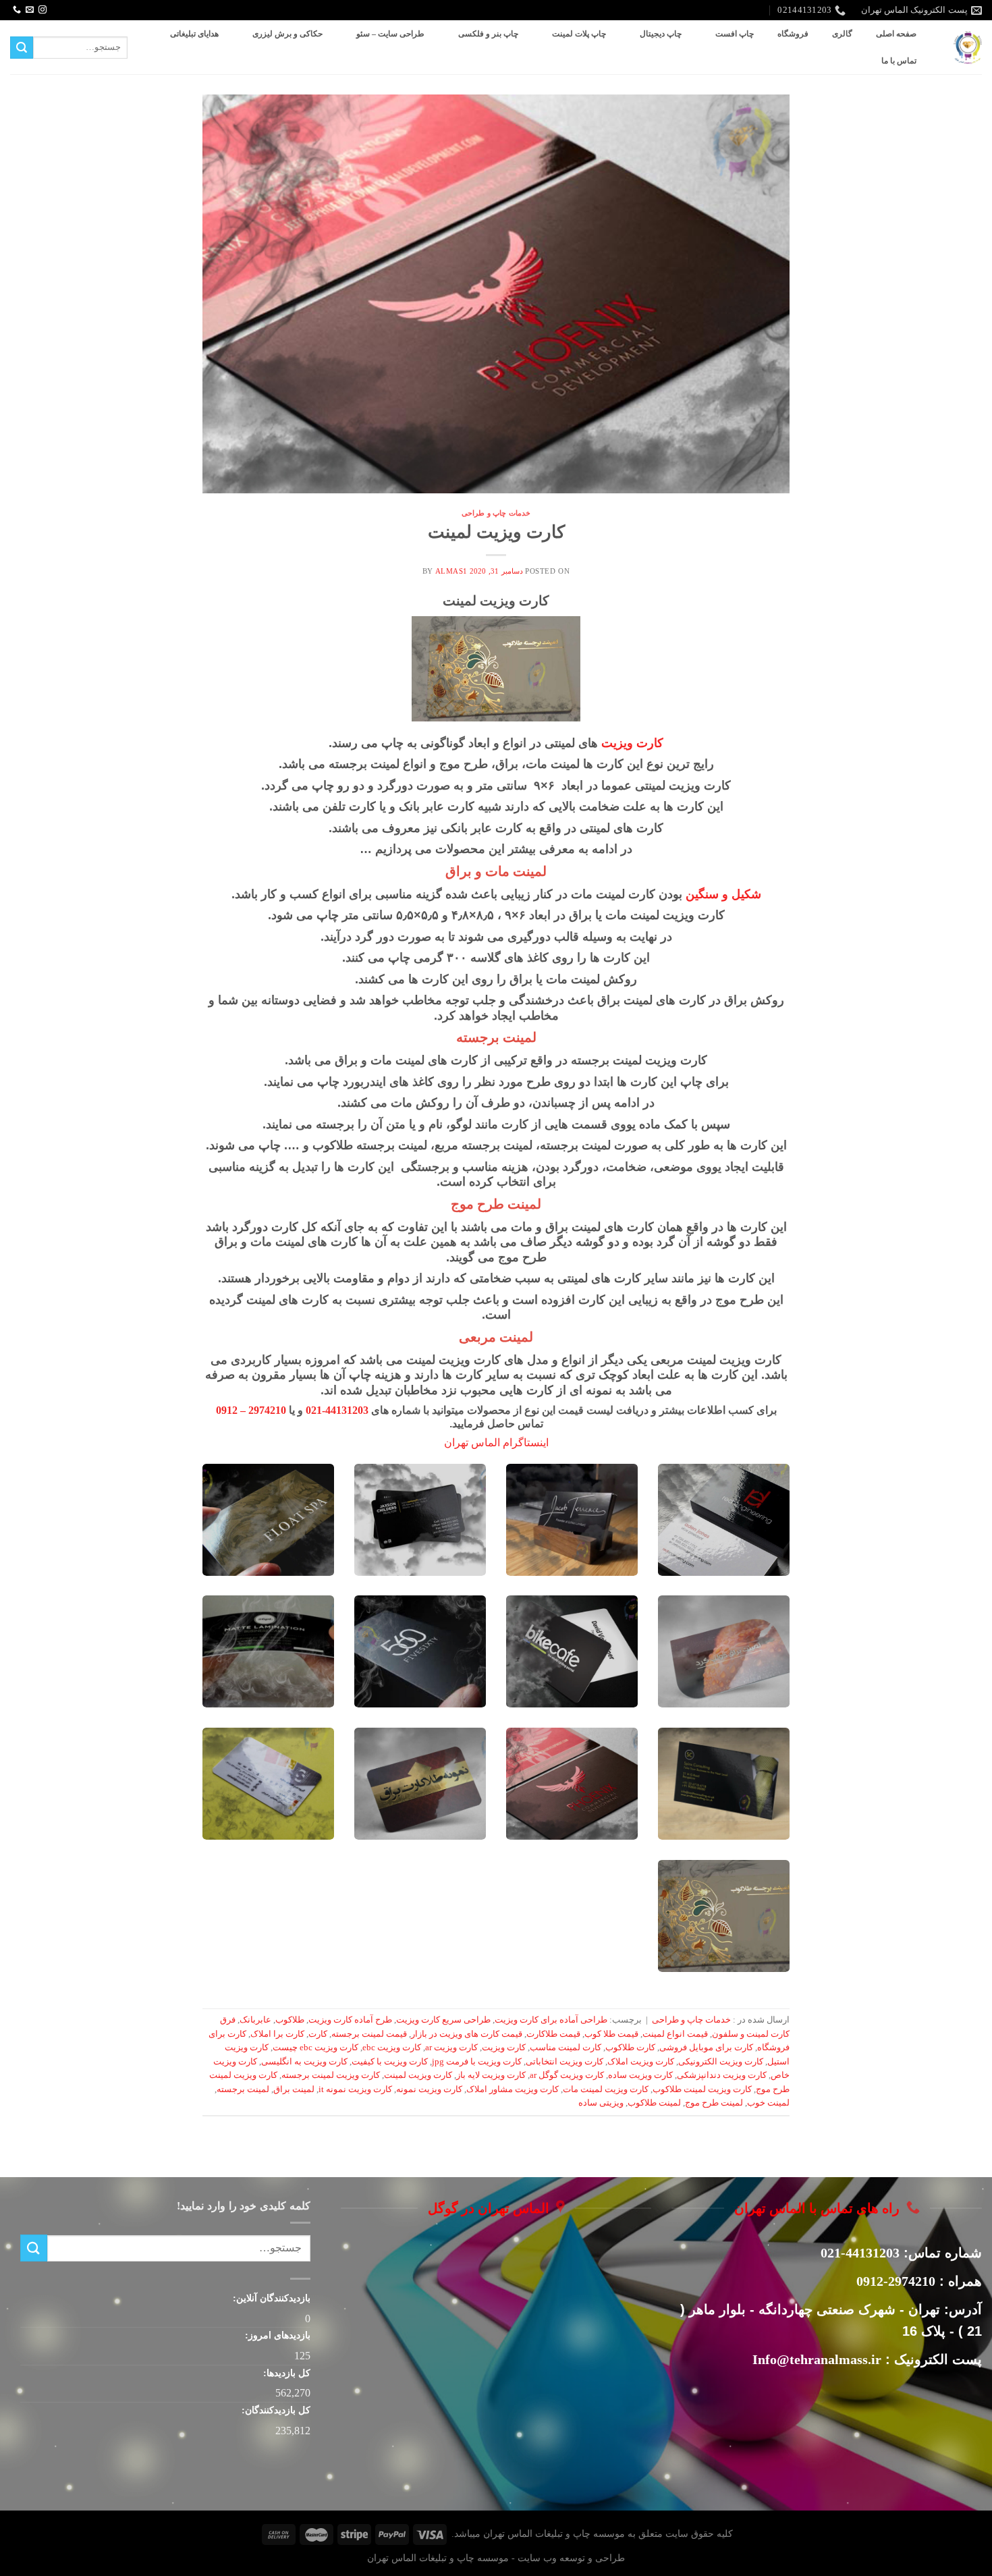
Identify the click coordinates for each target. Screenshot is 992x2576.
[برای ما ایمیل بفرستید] (30, 10)
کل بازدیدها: (285, 2373)
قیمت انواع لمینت (675, 2034)
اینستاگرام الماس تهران (496, 1443)
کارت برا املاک (277, 2034)
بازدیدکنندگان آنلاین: (270, 2298)
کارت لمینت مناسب (566, 2048)
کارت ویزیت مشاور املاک (513, 2089)
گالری (842, 34)
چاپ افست (735, 34)
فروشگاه (793, 34)
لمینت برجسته (243, 2089)
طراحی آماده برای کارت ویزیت (551, 2020)
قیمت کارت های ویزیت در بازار (467, 2034)
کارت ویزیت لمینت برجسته (331, 2075)
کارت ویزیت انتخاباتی (564, 2062)
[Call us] (17, 10)
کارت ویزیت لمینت (496, 532)
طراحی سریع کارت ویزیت (443, 2020)
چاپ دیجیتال (661, 34)
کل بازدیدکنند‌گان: (275, 2410)
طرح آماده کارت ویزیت (350, 2020)
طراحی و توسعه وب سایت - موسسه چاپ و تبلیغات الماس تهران (496, 2558)
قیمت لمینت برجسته (369, 2034)
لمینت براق (294, 2089)
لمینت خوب (768, 2103)
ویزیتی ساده (601, 2103)
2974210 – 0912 (251, 1410)
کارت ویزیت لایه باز (491, 2075)
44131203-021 (337, 1410)
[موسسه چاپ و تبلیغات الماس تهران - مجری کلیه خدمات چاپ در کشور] (968, 48)
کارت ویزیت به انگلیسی (304, 2062)
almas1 (451, 571)
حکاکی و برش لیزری (287, 34)
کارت (318, 2034)
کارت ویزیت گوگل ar (567, 2075)
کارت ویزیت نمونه (429, 2089)
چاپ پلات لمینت (579, 34)
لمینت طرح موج (714, 2103)
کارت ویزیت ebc (392, 2048)
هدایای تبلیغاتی (194, 34)
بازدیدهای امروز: (276, 2335)
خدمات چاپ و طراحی (496, 513)
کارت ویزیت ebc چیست (315, 2048)
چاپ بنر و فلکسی (488, 34)
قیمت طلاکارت (553, 2034)
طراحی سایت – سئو (390, 34)
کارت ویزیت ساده (640, 2075)
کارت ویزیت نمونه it (355, 2089)
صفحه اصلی (896, 34)
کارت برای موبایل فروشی (706, 2048)
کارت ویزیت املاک (641, 2062)
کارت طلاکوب (630, 2048)
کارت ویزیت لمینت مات (606, 2089)
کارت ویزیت (632, 743)
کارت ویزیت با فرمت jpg (477, 2062)
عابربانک (255, 2020)
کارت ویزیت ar (451, 2048)
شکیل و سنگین (723, 894)
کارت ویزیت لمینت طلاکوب (702, 2089)
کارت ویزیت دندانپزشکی (722, 2075)
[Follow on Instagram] (43, 10)
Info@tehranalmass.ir (817, 2359)
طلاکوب (290, 2020)
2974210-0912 (896, 2281)
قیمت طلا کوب (611, 2034)
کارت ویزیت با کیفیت (390, 2062)
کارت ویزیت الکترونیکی (721, 2062)
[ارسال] (22, 48)
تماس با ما (899, 61)
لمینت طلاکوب (654, 2103)
